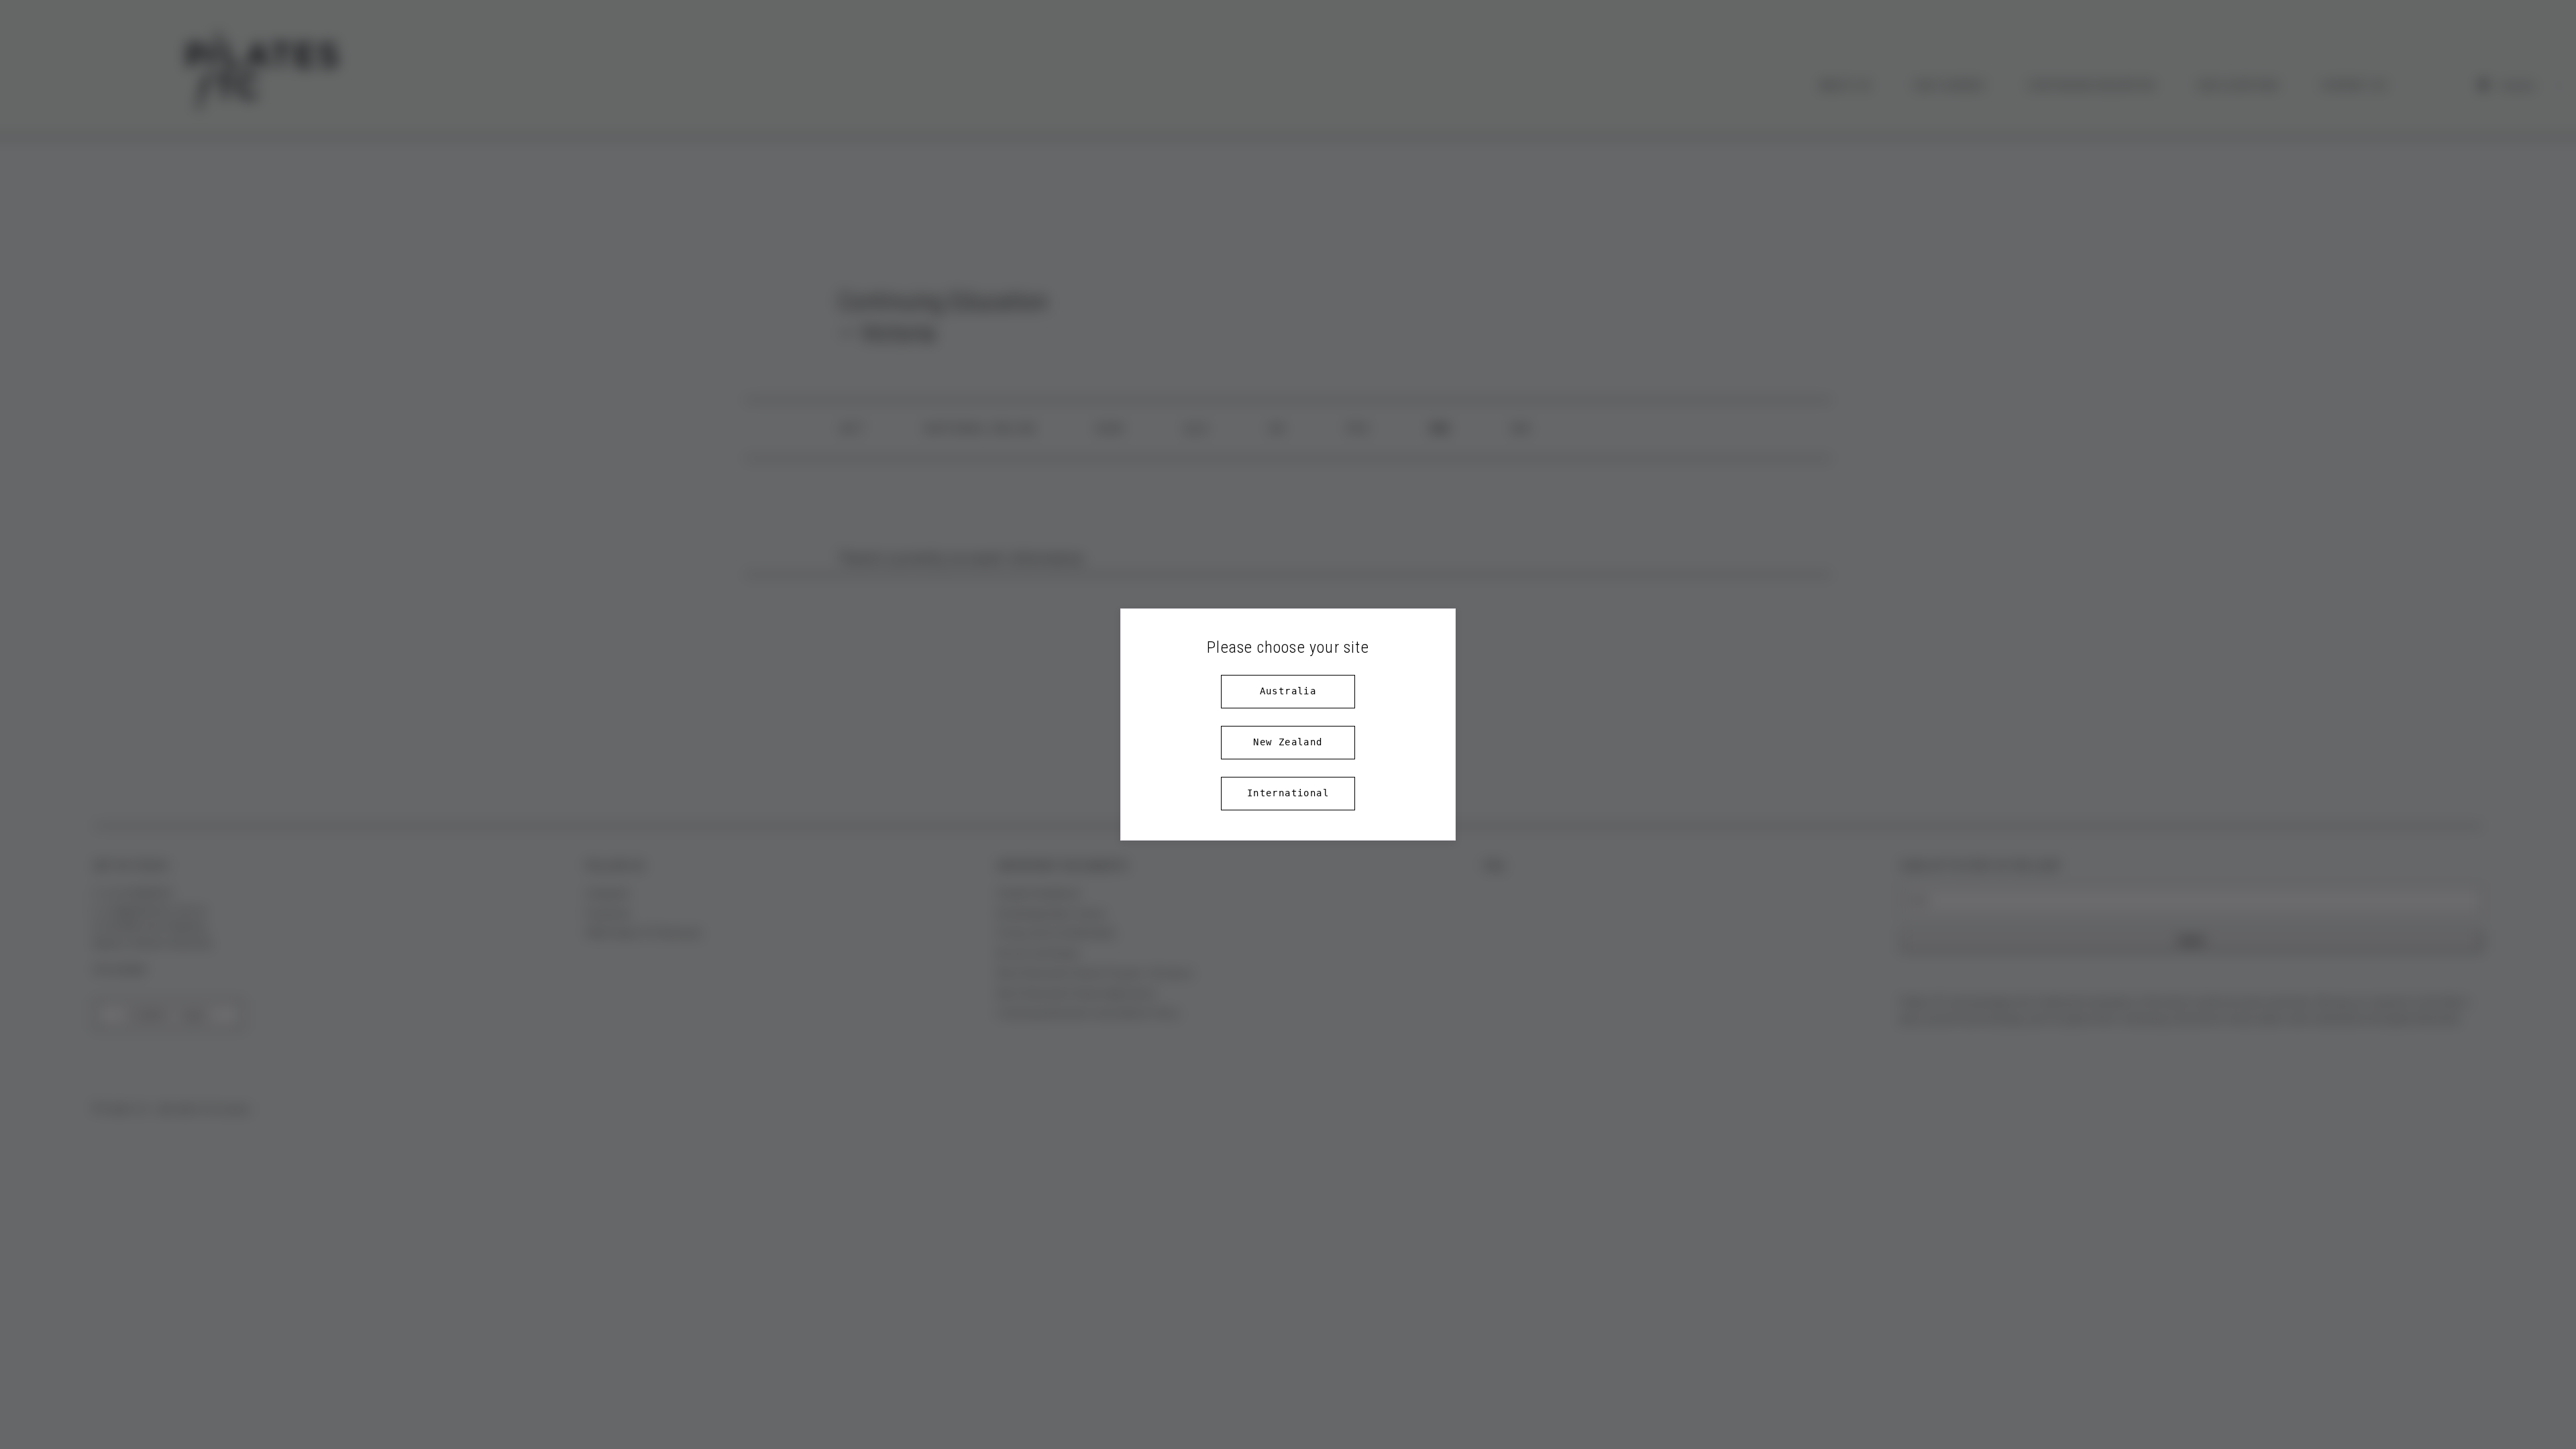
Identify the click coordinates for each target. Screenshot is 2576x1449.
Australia (1288, 691)
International (1288, 793)
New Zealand (1288, 742)
